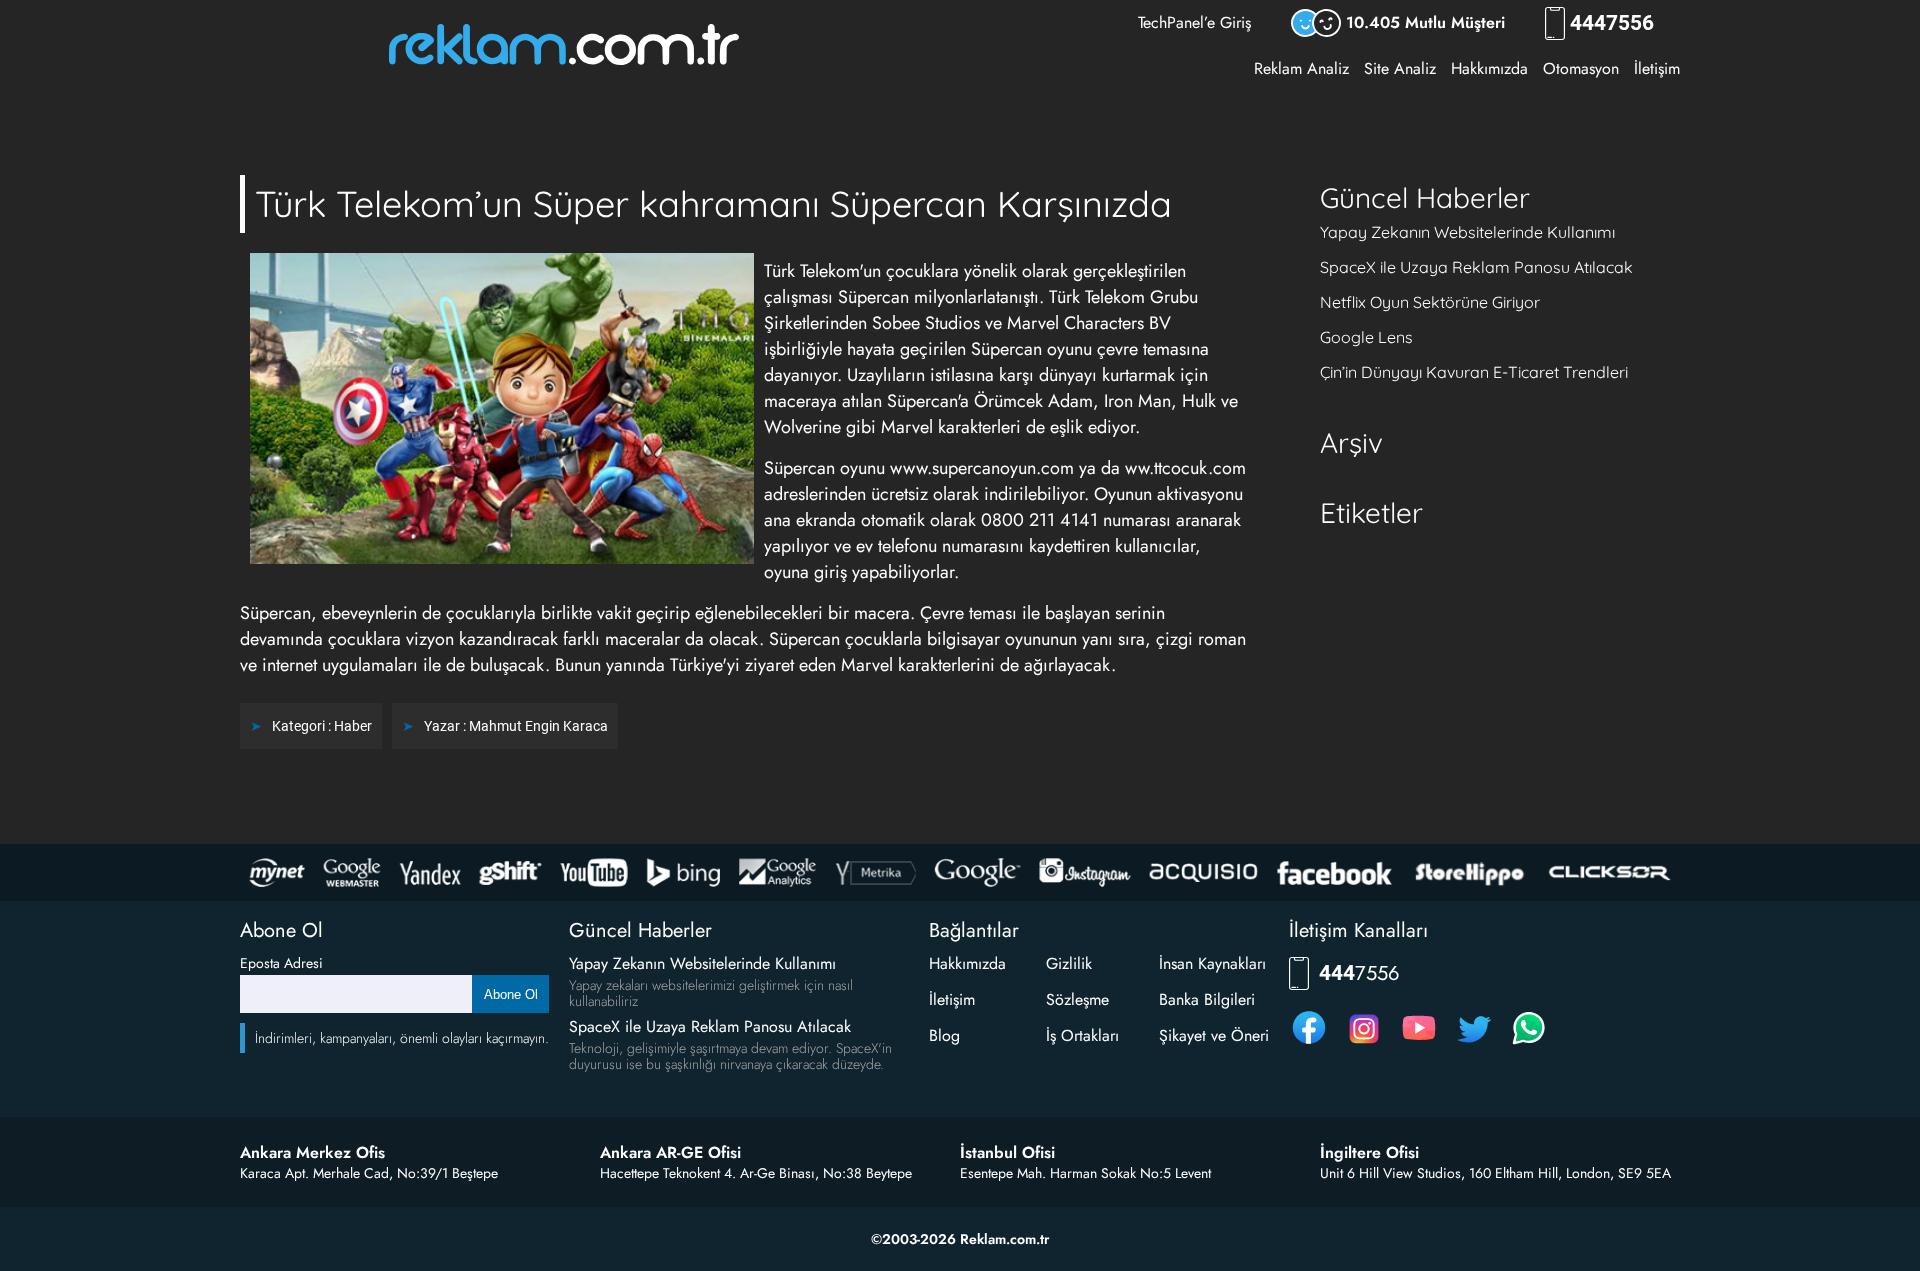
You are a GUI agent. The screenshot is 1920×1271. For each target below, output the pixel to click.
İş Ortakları (1082, 1035)
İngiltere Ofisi (1369, 1153)
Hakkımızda (1489, 68)
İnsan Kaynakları (1212, 963)
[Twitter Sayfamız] (1474, 1043)
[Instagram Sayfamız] (1364, 1043)
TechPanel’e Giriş (1194, 22)
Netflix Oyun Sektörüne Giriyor (1430, 302)
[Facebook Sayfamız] (1309, 1043)
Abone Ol (511, 994)
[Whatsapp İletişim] (1529, 1043)
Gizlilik (1069, 963)
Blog (944, 1035)
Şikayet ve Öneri (1214, 1035)
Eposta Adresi (281, 963)
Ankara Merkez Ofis (312, 1153)
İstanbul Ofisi (1007, 1153)
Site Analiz (1400, 68)
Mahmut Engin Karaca (538, 726)
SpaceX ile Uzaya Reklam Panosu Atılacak (1476, 267)
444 (1612, 23)
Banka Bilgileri (1207, 999)
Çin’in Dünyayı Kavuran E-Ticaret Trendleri (1474, 372)
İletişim (1657, 68)
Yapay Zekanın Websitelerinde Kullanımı (1467, 232)
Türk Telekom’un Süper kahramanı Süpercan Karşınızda (713, 203)
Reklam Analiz (1301, 68)
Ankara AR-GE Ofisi (670, 1153)
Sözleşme (1077, 999)
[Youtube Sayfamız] (1419, 1043)
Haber (353, 726)
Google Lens (1366, 337)
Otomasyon (1581, 68)
